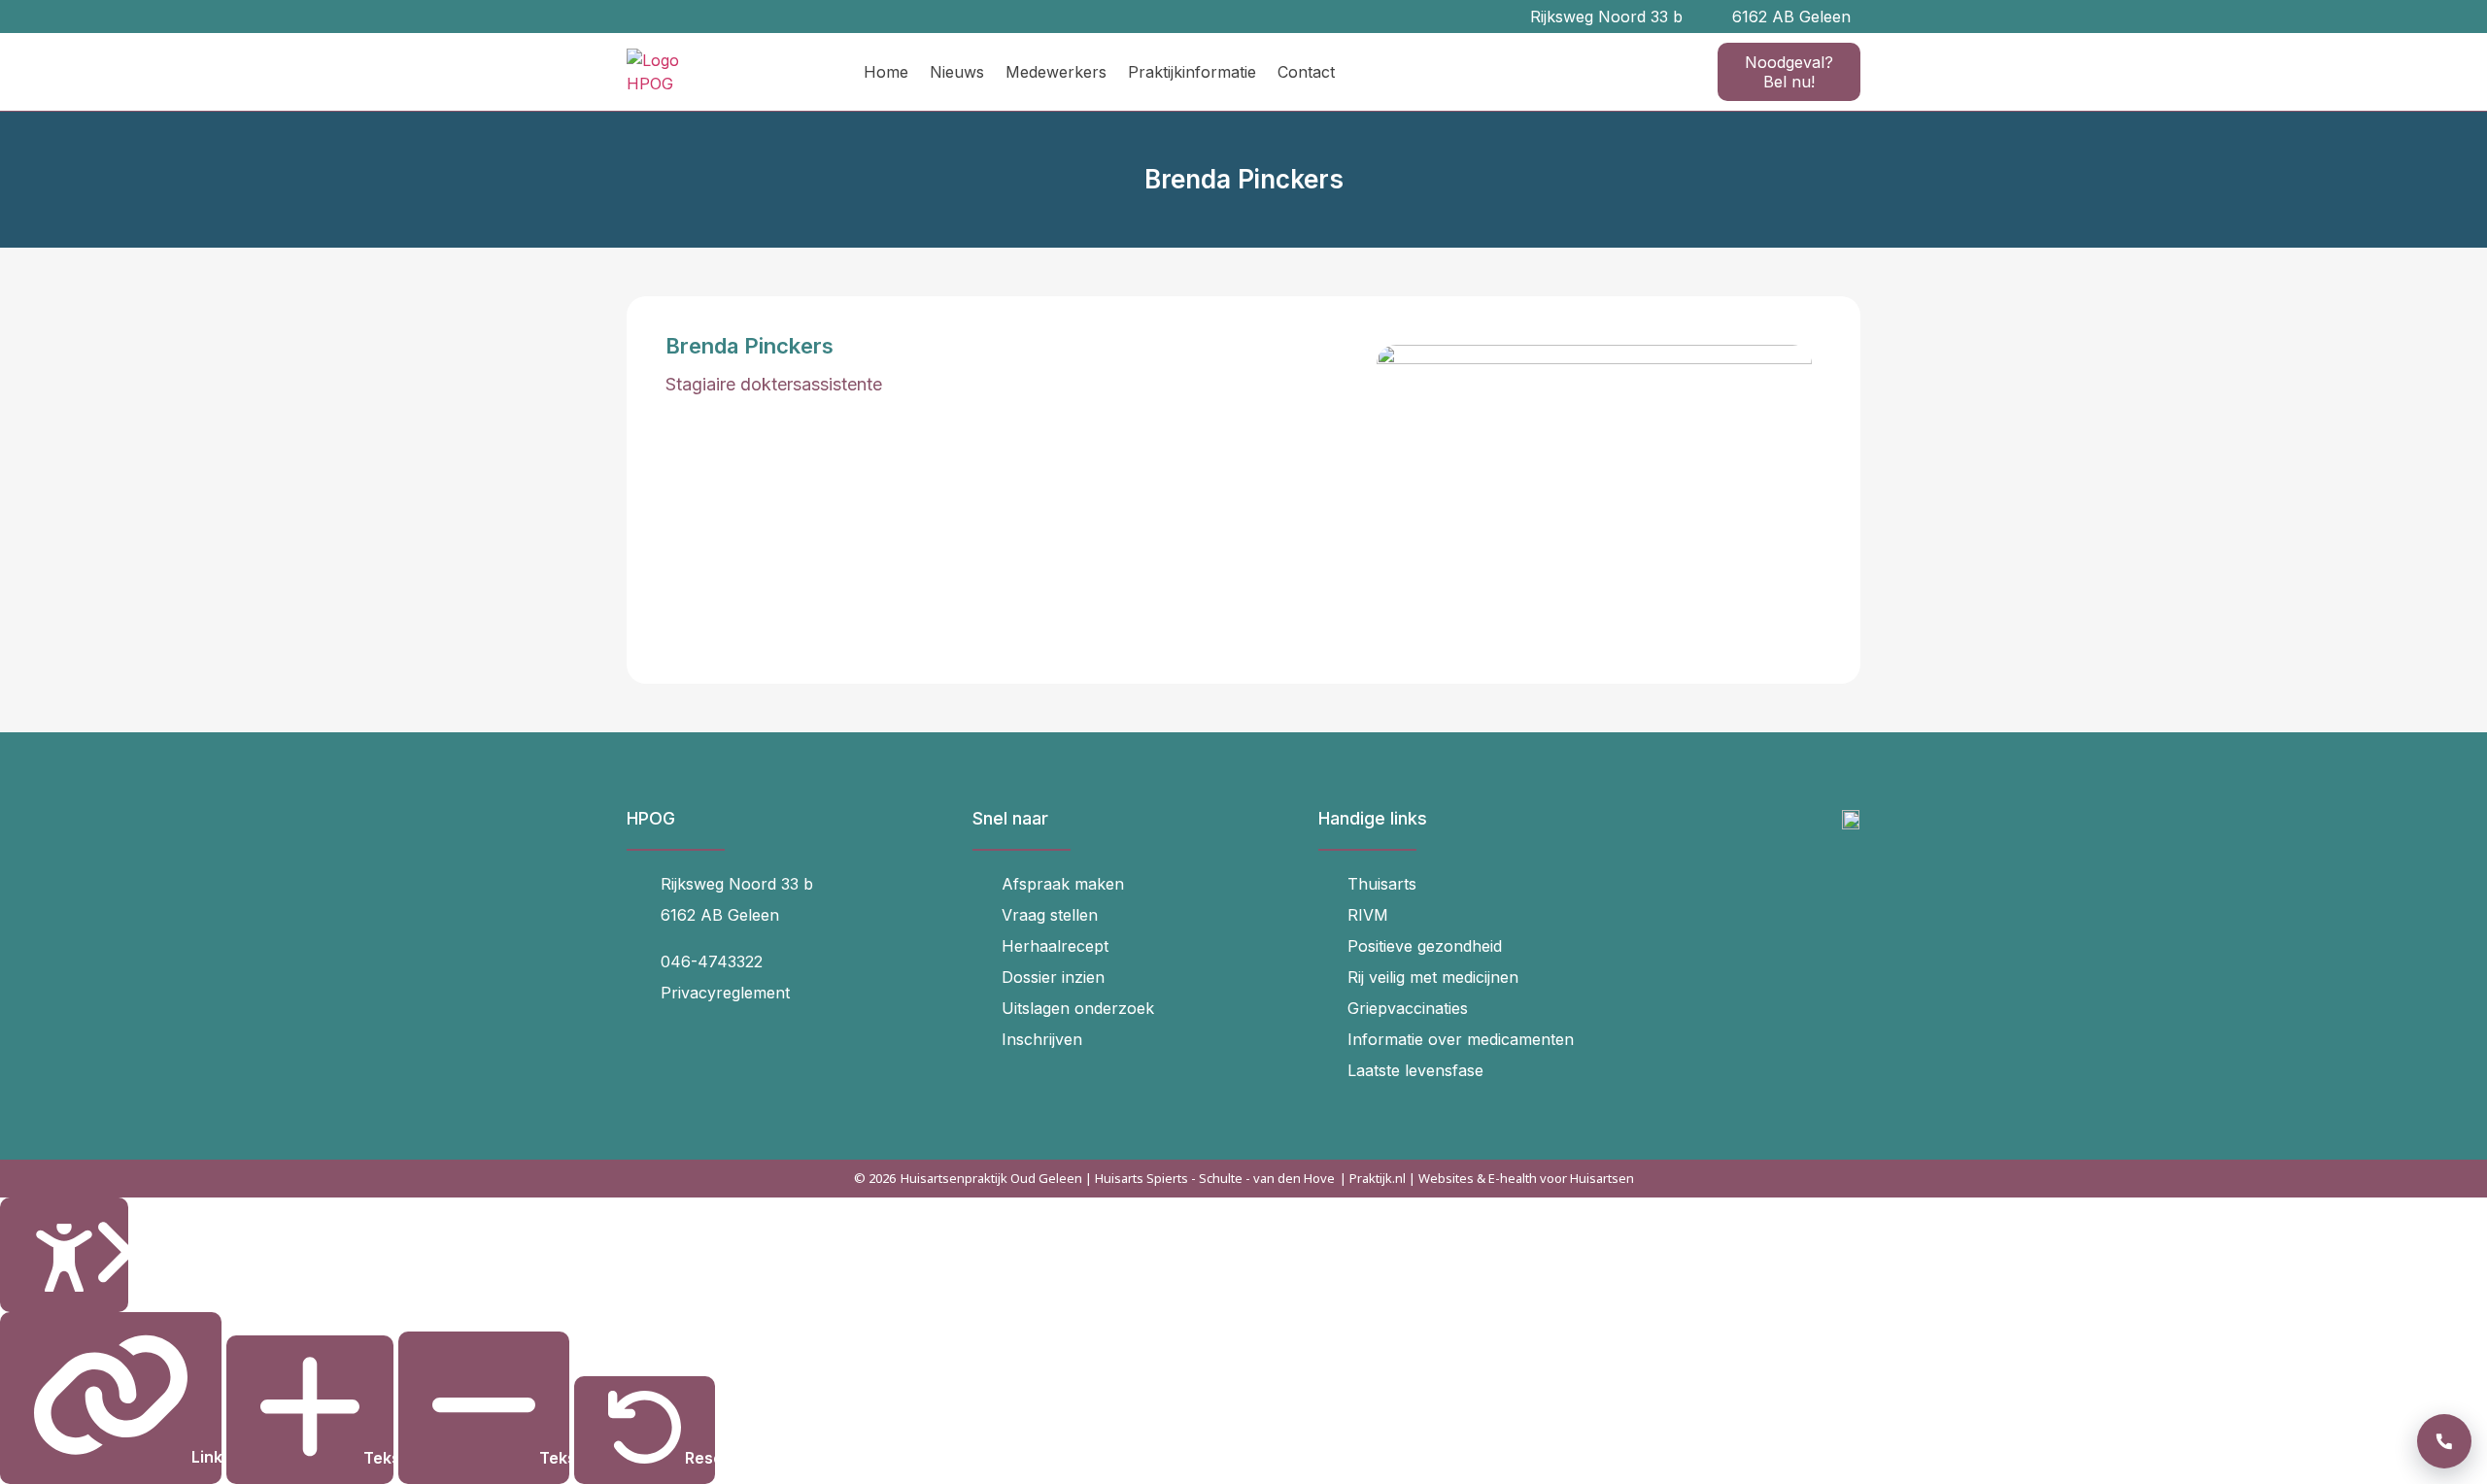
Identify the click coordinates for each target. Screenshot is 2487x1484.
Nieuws (957, 72)
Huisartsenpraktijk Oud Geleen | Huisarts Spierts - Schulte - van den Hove (1118, 1178)
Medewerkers (1056, 72)
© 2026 (875, 1178)
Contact (1306, 72)
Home (886, 72)
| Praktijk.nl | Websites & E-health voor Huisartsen (1487, 1178)
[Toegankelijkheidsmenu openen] (64, 1255)
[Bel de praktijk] (2444, 1441)
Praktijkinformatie (1192, 72)
